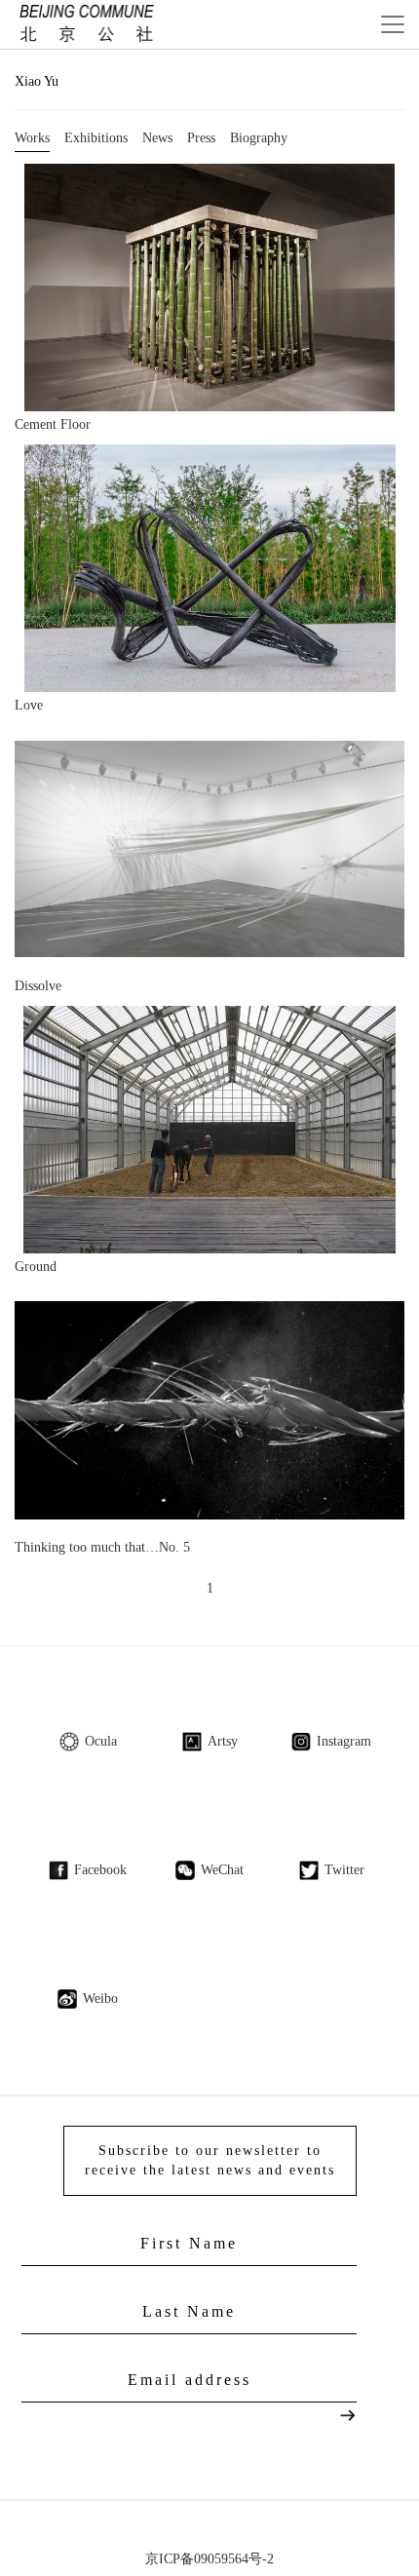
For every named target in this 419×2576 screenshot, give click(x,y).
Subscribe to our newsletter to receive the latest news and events (210, 2160)
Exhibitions (96, 138)
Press (201, 138)
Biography (259, 138)
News (157, 138)
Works (32, 138)
